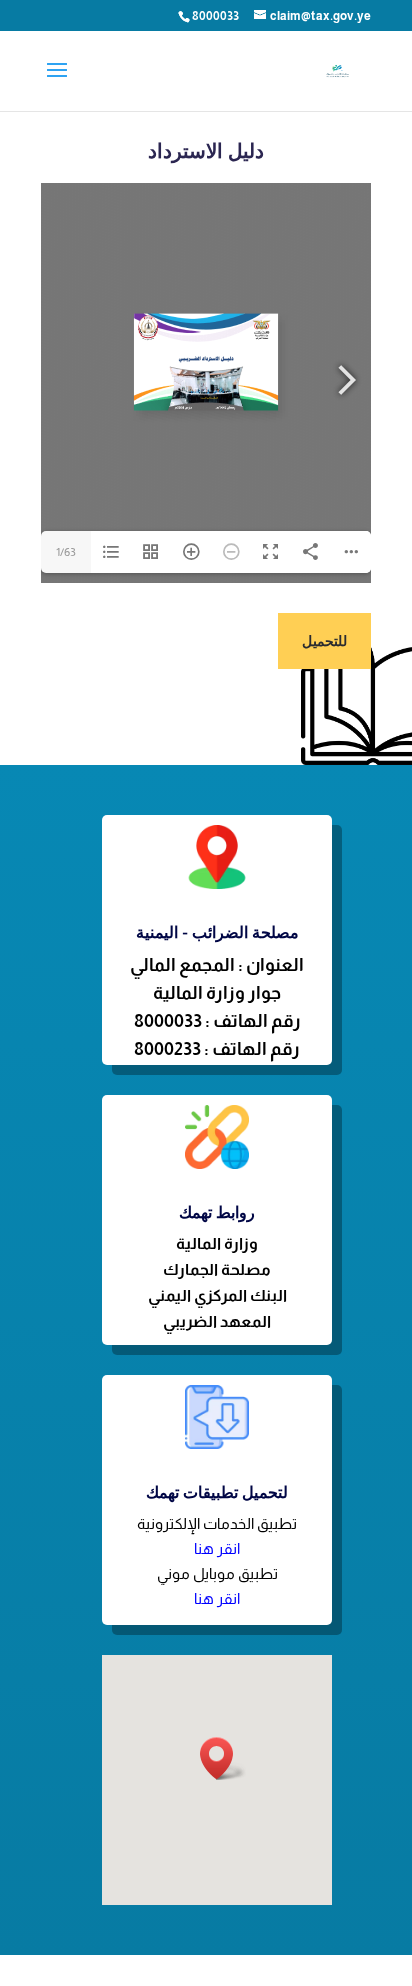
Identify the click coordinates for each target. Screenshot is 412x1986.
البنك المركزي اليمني (217, 1295)
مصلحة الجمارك (217, 1269)
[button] (223, 1758)
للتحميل (324, 640)
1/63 (66, 552)
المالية (200, 1243)
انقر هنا (217, 1548)
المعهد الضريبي (217, 1321)
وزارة (241, 1243)
